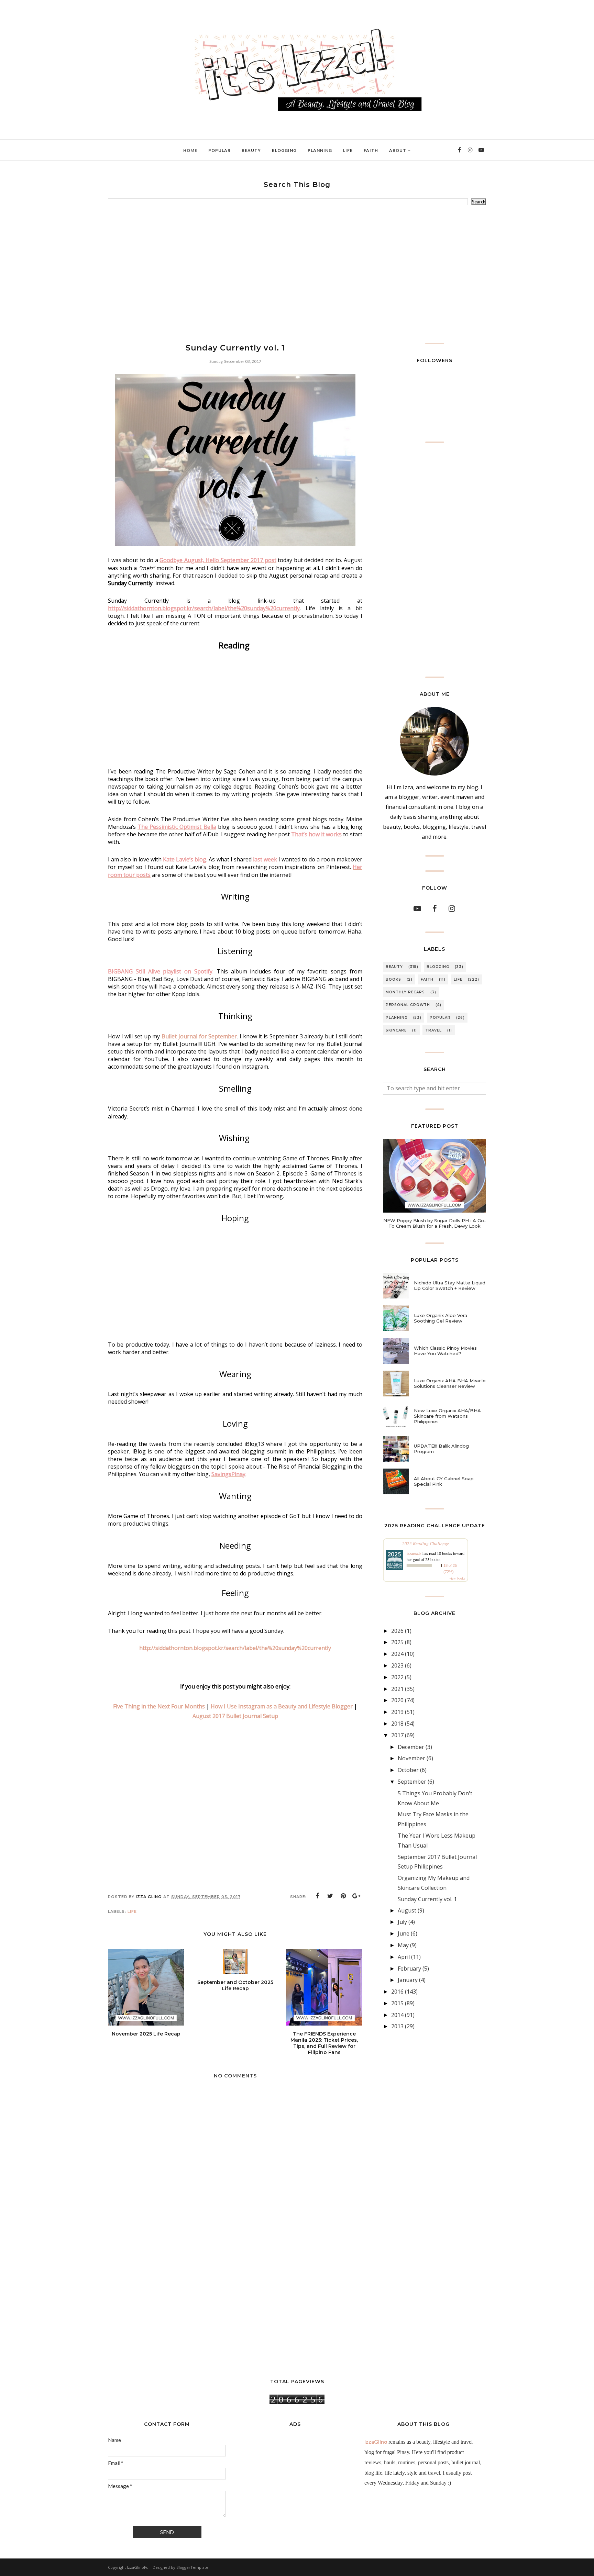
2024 (397, 1654)
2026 (397, 1631)
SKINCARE (396, 1030)
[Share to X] (330, 1896)
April (404, 1957)
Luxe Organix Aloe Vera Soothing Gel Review (441, 1318)
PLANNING (397, 1018)
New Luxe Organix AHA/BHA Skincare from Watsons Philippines (447, 1416)
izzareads (414, 1553)
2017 (397, 1735)
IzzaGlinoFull (139, 2567)
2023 (397, 1665)
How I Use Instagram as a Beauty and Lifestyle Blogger (282, 1706)
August (407, 1910)
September (412, 1782)
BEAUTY (394, 967)
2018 (397, 1724)
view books (457, 1578)
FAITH (427, 979)
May (403, 1945)
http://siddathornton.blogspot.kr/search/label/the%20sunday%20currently (235, 1648)
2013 (397, 2026)
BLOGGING (438, 967)
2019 (397, 1712)
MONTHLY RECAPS (405, 992)
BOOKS (393, 979)
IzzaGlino (376, 2442)
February (409, 1969)
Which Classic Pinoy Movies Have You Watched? (445, 1351)
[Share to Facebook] (317, 1896)
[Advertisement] (297, 274)
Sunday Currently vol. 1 (427, 1899)
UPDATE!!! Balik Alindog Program (441, 1449)
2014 (397, 2015)
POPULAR (440, 1018)
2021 (397, 1689)
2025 (397, 1642)
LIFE (132, 1911)
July (402, 1922)
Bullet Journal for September (199, 1036)
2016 (397, 1992)
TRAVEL (433, 1030)
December (411, 1747)
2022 (397, 1677)
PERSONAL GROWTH (408, 1005)
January (408, 1980)
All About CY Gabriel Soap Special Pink (444, 1481)
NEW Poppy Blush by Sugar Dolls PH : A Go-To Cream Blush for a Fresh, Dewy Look (435, 1223)
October (408, 1770)
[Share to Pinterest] (343, 1896)
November (411, 1758)
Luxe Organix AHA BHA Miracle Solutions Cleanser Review (450, 1383)
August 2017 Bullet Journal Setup (235, 1716)
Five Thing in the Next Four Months (159, 1706)
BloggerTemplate (192, 2567)
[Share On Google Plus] (356, 1896)
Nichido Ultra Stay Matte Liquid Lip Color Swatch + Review (450, 1285)
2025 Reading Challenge (426, 1543)
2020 (397, 1700)
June (404, 1933)
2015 (397, 2003)
